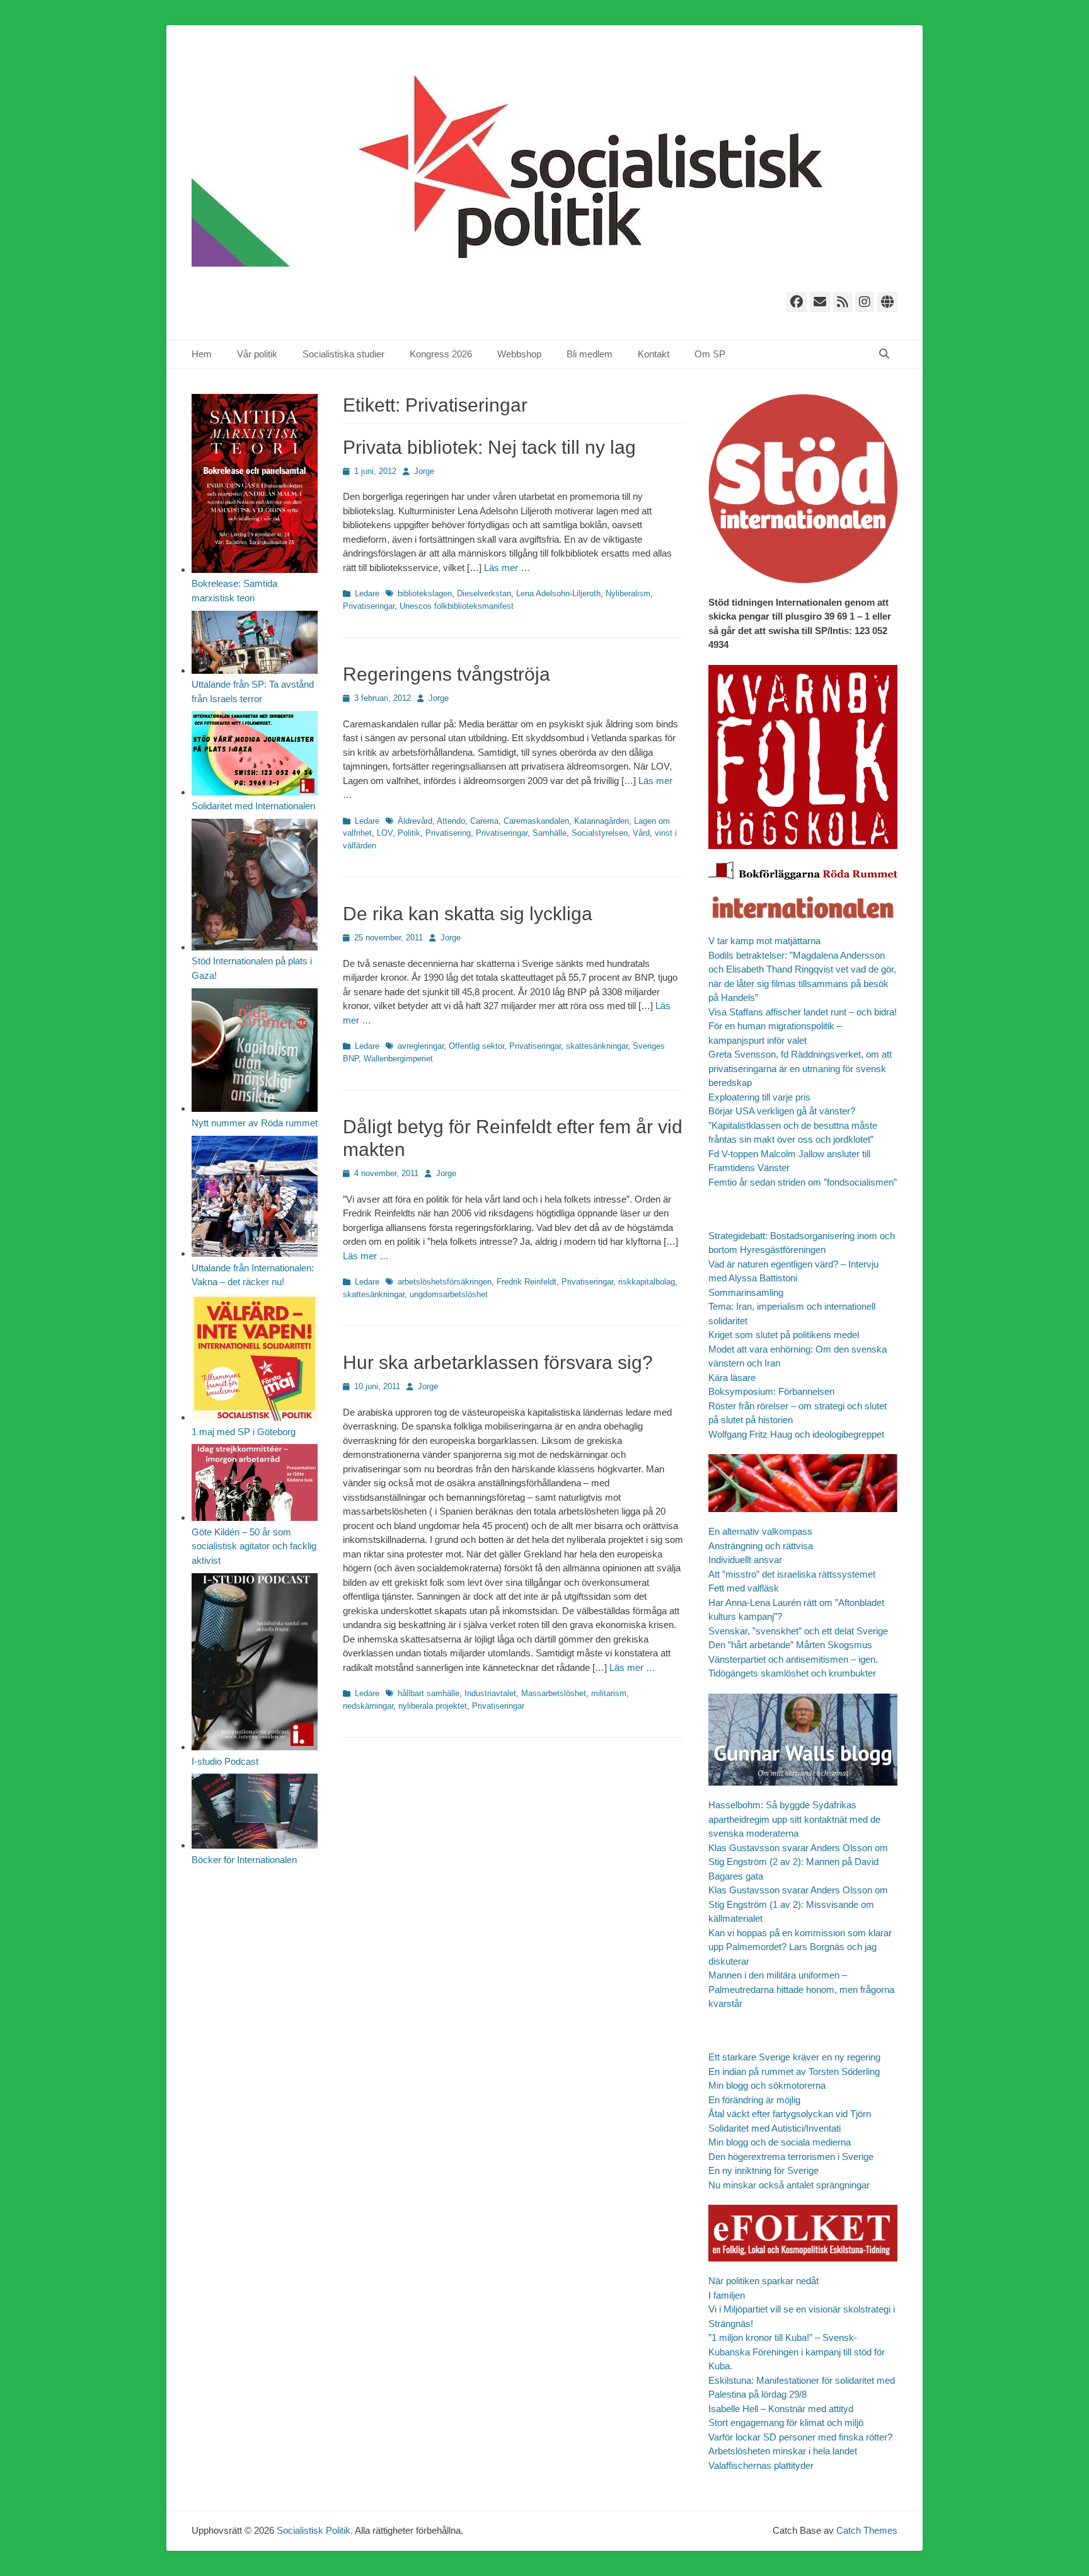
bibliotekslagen (425, 593)
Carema (484, 821)
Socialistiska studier (343, 354)
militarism (609, 1693)
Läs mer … (507, 568)
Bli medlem (590, 354)
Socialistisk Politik (314, 2530)
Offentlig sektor (476, 1046)
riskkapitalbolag (647, 1282)
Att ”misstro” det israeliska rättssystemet (792, 1574)
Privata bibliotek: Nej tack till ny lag (489, 447)
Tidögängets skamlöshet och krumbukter (792, 1673)
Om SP (710, 354)
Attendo (451, 821)
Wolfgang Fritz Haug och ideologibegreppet (796, 1434)
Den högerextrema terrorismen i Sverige (791, 2157)
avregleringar (421, 1046)
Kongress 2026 (441, 354)
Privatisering (448, 833)
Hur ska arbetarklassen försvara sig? (498, 1362)
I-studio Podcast (225, 1761)
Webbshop (519, 354)
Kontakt (654, 354)
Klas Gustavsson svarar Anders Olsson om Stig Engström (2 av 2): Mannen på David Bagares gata (798, 1862)
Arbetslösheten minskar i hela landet (783, 2451)
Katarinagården (602, 821)
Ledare (367, 593)
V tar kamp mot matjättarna (764, 941)
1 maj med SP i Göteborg (244, 1432)
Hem (202, 354)
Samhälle (550, 833)
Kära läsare (732, 1378)
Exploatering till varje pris (759, 1097)
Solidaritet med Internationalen (253, 806)
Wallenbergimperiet (398, 1059)
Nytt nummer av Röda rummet (255, 1123)
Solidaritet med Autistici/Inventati (775, 2128)
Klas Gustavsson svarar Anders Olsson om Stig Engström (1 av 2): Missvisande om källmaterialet (798, 1904)
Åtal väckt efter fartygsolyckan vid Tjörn (790, 2114)
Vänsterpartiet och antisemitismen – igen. (793, 1659)
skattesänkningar (597, 1046)
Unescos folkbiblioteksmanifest (457, 606)
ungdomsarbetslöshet (449, 1294)
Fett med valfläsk (744, 1588)
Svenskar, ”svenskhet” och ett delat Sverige (798, 1631)
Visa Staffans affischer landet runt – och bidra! (803, 1012)
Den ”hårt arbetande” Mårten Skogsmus (790, 1645)
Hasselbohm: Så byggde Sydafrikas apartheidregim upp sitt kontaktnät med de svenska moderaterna (794, 1819)
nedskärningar (368, 1706)
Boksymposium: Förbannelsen (771, 1391)
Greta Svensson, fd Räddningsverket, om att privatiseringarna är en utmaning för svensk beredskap (800, 1068)
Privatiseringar (369, 606)
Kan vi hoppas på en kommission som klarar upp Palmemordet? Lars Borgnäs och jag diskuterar (800, 1947)
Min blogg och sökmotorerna (767, 2085)
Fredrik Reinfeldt (527, 1282)
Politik (409, 833)
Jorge (424, 471)
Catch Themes (867, 2530)
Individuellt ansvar (745, 1560)
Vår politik (257, 354)
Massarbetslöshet (554, 1693)
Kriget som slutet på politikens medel (784, 1335)
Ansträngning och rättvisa (761, 1546)
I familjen (727, 2295)
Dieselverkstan (484, 593)
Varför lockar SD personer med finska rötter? (800, 2437)
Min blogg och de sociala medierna (780, 2142)
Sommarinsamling (746, 1292)
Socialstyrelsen (600, 833)
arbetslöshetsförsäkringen (445, 1282)
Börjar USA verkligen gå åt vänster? (782, 1111)
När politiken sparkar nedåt (763, 2281)
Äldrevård (415, 821)
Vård (641, 833)
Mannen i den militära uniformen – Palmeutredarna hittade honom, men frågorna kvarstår (801, 1989)
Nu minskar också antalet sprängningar (789, 2185)
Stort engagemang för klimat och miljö (786, 2423)
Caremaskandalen (536, 821)
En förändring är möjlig (754, 2100)
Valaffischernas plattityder (761, 2465)
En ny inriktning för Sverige (763, 2170)
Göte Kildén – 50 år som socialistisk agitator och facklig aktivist (254, 1546)
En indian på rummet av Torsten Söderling (794, 2071)
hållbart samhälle (429, 1693)
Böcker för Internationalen (244, 1860)
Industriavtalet (490, 1693)
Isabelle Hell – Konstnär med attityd (781, 2409)
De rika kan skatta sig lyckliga (468, 914)
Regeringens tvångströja (447, 674)
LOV (385, 833)
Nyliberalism (628, 593)
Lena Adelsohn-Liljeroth (558, 593)
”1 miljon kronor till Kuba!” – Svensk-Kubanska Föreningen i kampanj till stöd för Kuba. (797, 2352)
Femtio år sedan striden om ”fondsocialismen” (803, 1182)
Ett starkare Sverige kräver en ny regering (794, 2057)
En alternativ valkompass (762, 1531)
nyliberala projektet (433, 1706)
